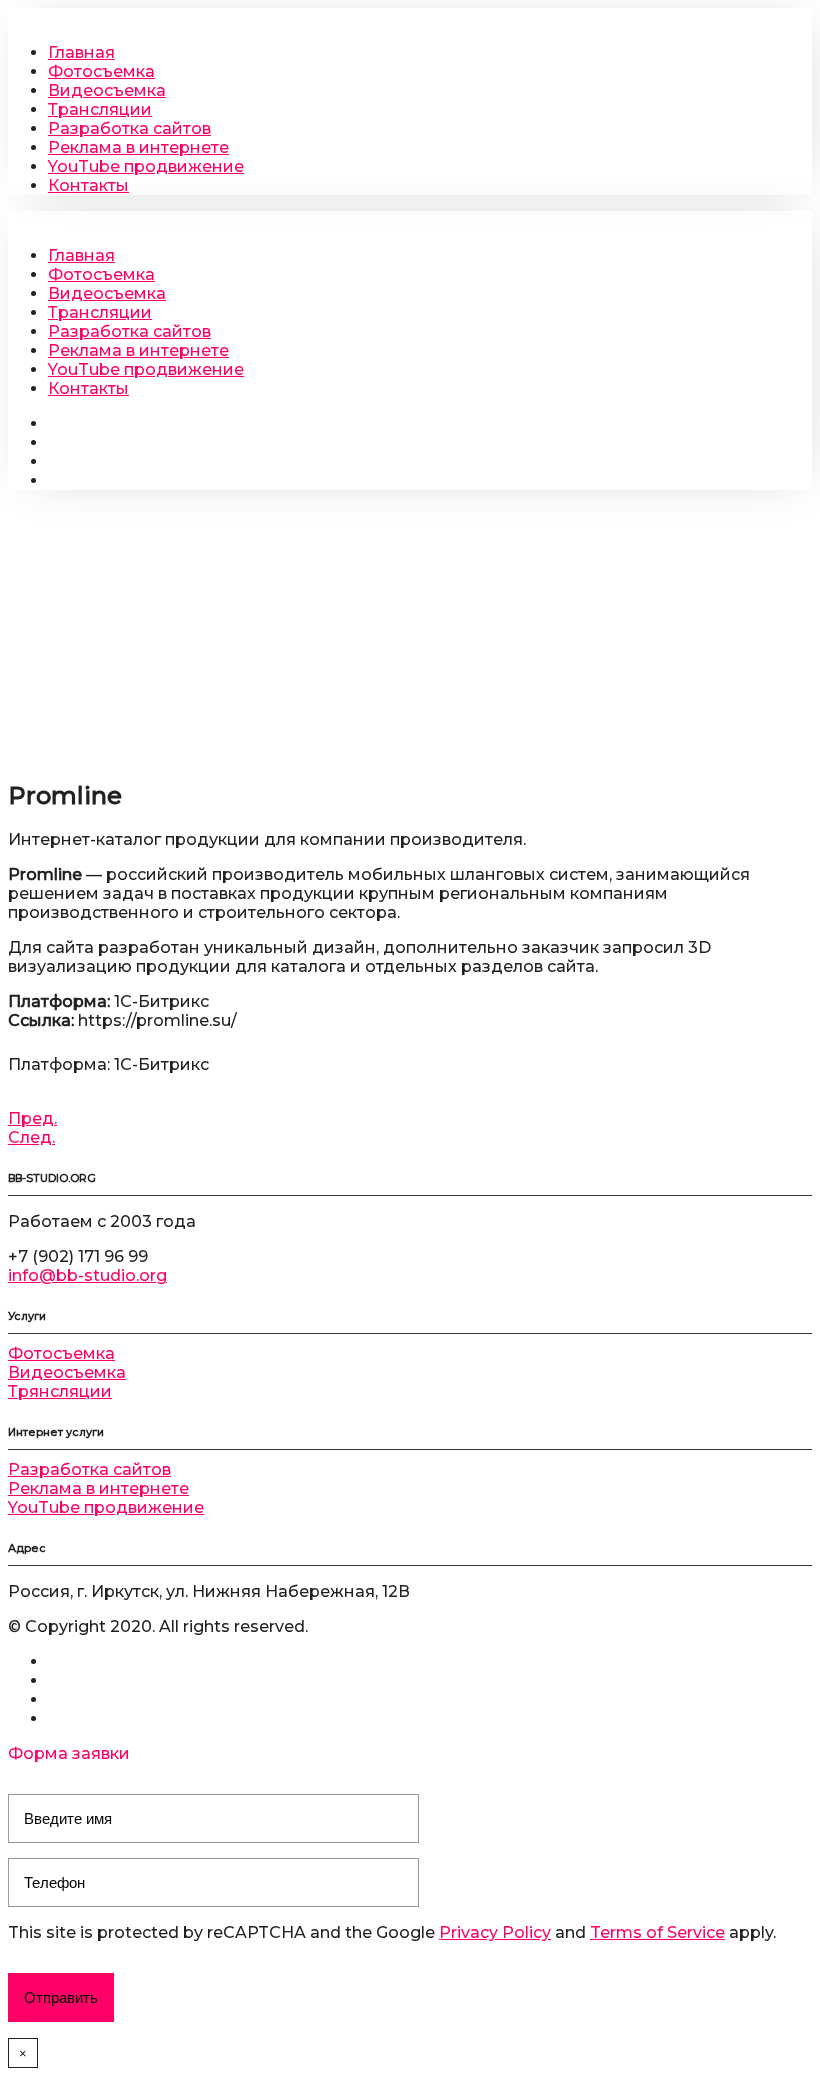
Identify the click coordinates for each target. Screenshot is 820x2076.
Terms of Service (657, 1932)
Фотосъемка (101, 71)
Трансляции (100, 109)
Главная (81, 52)
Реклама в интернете (138, 147)
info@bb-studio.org (87, 1275)
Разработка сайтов (129, 128)
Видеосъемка (107, 90)
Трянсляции (60, 1391)
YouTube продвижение (146, 166)
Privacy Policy (495, 1932)
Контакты (88, 185)
